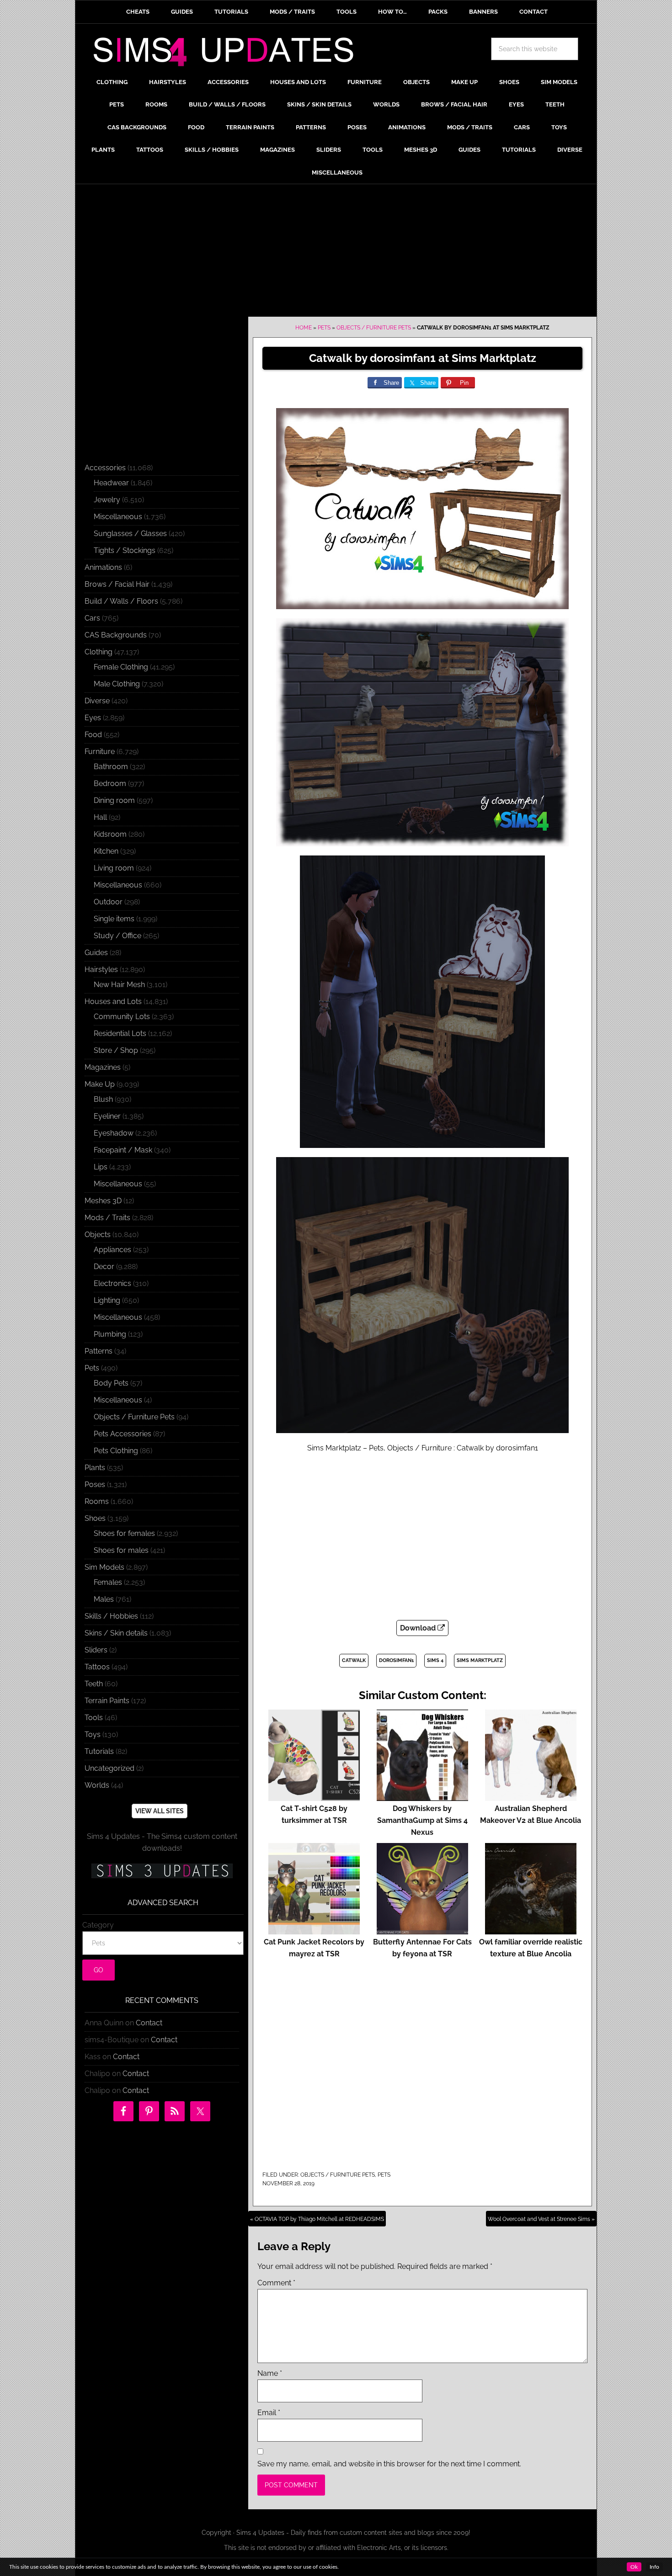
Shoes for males (121, 1550)
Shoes (95, 1518)
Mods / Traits (107, 1218)
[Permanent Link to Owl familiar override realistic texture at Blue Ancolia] (531, 1930)
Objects (98, 1235)
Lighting (107, 1300)
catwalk (354, 1660)
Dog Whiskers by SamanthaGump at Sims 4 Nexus (422, 1820)
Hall (100, 817)
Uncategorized (109, 1768)
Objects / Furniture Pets (374, 328)
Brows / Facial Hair (117, 584)
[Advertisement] (336, 253)
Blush (103, 1099)
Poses (95, 1485)
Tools (94, 1718)
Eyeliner (107, 1116)
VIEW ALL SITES (160, 1811)
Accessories (105, 468)
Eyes (93, 718)
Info (654, 2567)
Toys (93, 1734)
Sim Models (104, 1567)
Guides (96, 953)
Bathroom (111, 767)
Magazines (103, 1067)
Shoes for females (124, 1533)
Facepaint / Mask (123, 1150)
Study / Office (117, 936)
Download (419, 1628)
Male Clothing (117, 684)
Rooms (97, 1501)
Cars (92, 618)
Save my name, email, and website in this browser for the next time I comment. (389, 2464)
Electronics (112, 1283)
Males (104, 1599)
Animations (103, 567)
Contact (149, 2023)
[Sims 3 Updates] (162, 1871)
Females (108, 1582)
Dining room (114, 800)
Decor (104, 1267)
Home (304, 328)
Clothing (99, 652)
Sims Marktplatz (480, 1660)
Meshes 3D (103, 1201)
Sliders (96, 1650)
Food (93, 735)
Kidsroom (110, 834)
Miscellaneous (118, 517)
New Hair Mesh (119, 985)
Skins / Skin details (116, 1633)
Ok (634, 2567)
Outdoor (108, 902)
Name (270, 2373)
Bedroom (110, 783)
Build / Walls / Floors (121, 601)
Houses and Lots (113, 1001)
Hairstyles (101, 969)
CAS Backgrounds (116, 635)
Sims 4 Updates (229, 53)
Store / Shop (116, 1050)
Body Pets (111, 1383)
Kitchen (106, 851)
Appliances (112, 1250)
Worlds (97, 1785)
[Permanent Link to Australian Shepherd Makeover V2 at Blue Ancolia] (531, 1797)
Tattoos (97, 1667)
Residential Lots (120, 1033)
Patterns (99, 1351)
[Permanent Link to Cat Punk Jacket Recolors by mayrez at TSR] (314, 1930)
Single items (114, 919)
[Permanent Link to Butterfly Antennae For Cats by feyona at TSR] (422, 1930)
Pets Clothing (116, 1451)
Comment (276, 2283)
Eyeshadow (114, 1133)
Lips (101, 1167)
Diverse (97, 701)
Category (98, 1925)
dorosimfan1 (396, 1660)
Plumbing (110, 1334)
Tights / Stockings (125, 550)
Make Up (100, 1084)
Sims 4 (435, 1660)
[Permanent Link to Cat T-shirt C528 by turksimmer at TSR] (314, 1797)
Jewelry (107, 500)
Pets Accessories (123, 1434)
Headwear (111, 483)
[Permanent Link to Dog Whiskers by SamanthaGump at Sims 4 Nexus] (422, 1797)
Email (269, 2413)
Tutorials (99, 1751)
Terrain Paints (107, 1701)
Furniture (100, 752)
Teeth (94, 1684)
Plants (95, 1468)
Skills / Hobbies (111, 1616)
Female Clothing (121, 667)
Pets (324, 328)
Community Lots (122, 1017)
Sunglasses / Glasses (130, 534)
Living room (114, 868)
